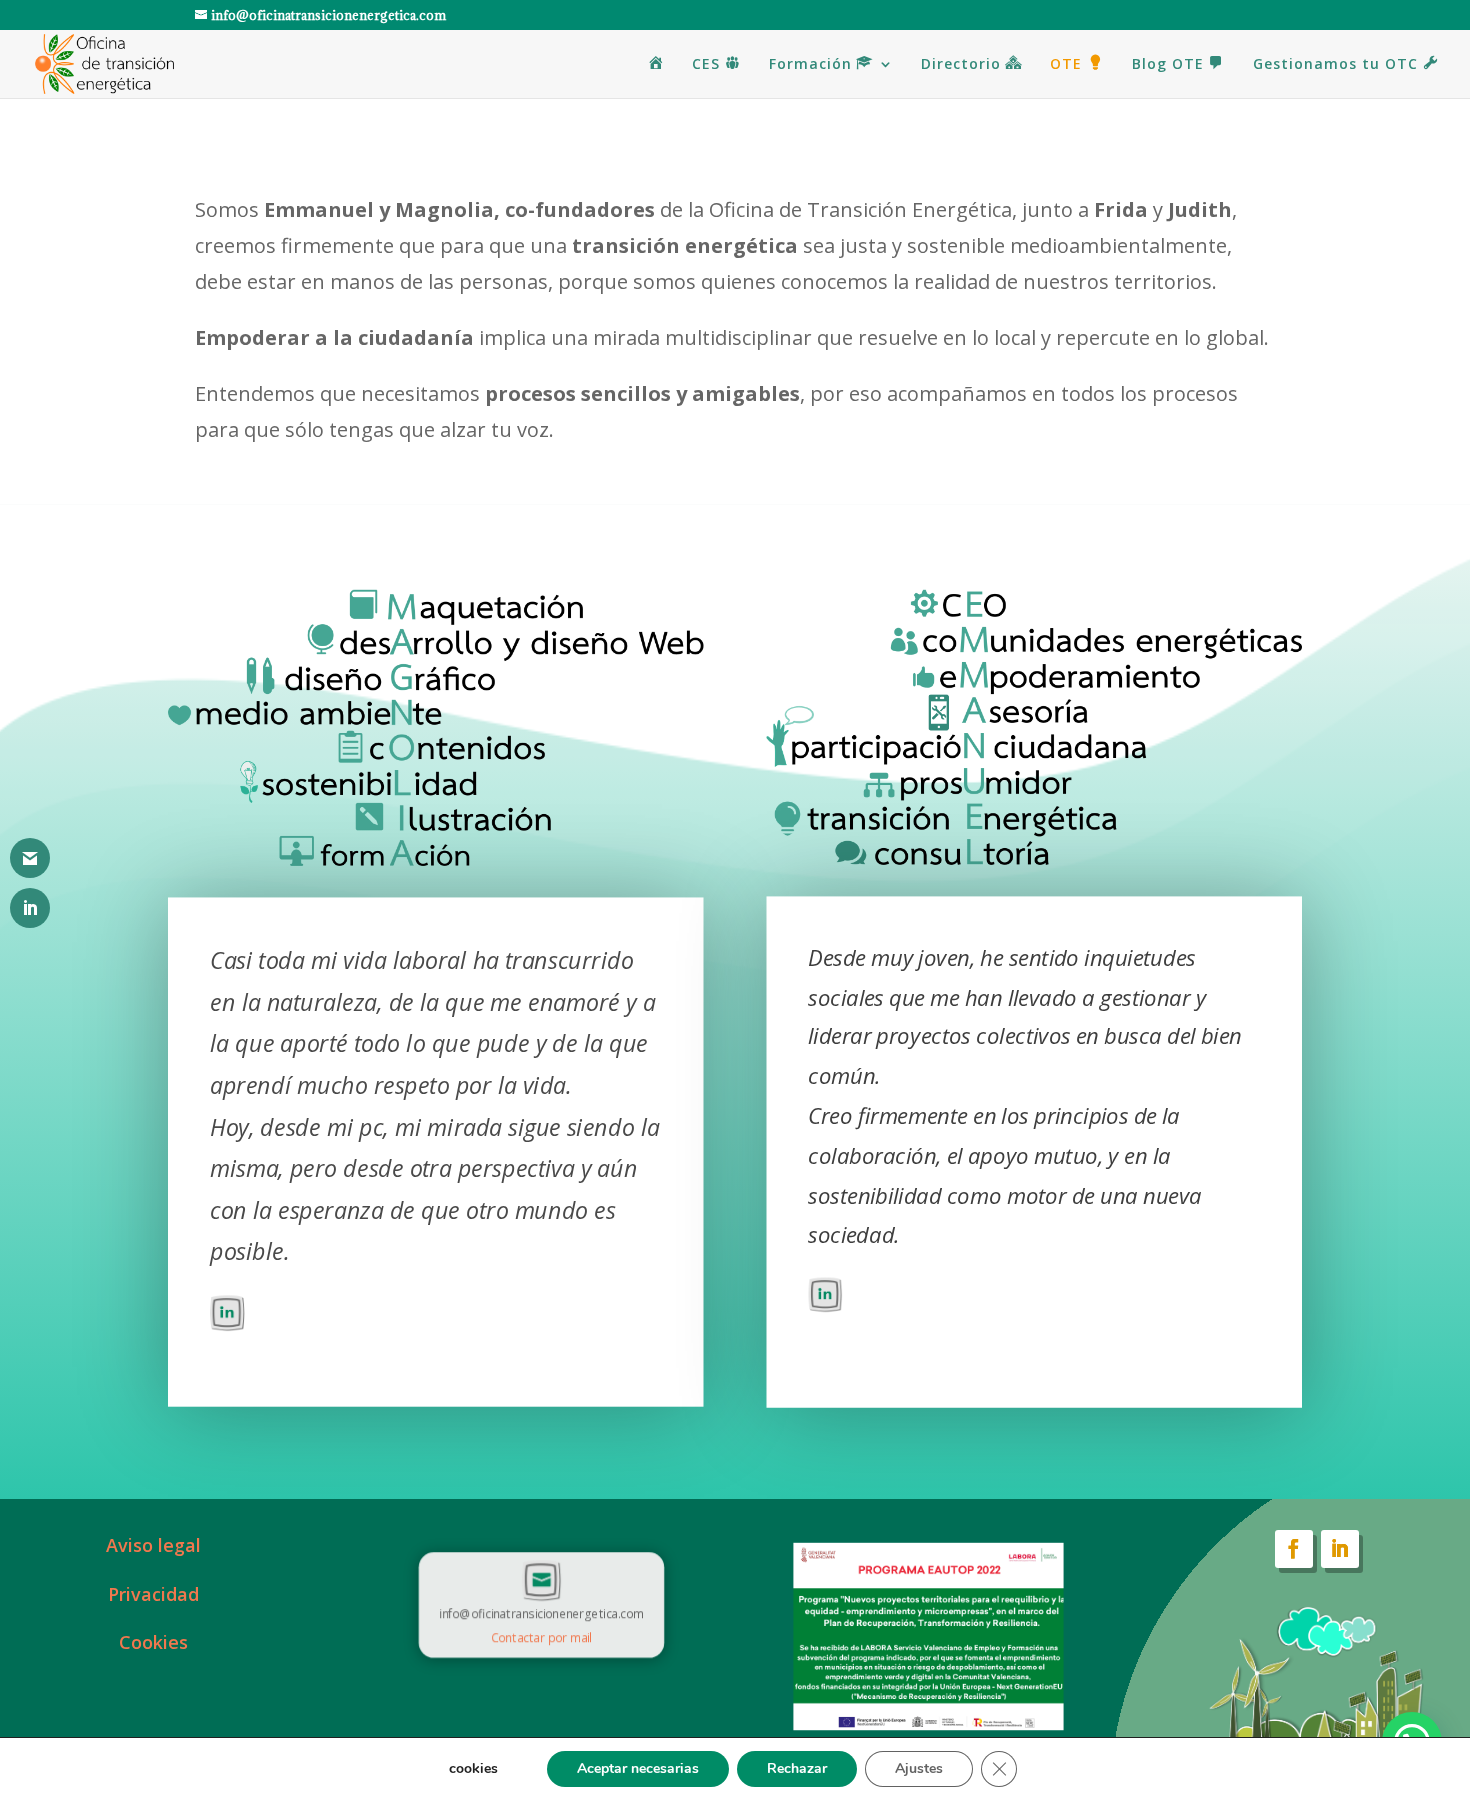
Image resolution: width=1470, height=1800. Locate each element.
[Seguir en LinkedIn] (1340, 1549)
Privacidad (153, 1594)
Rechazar (797, 1768)
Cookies (153, 1642)
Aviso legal (153, 1545)
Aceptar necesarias (638, 1768)
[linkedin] (227, 1322)
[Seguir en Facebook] (1294, 1549)
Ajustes (919, 1768)
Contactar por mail (541, 1637)
